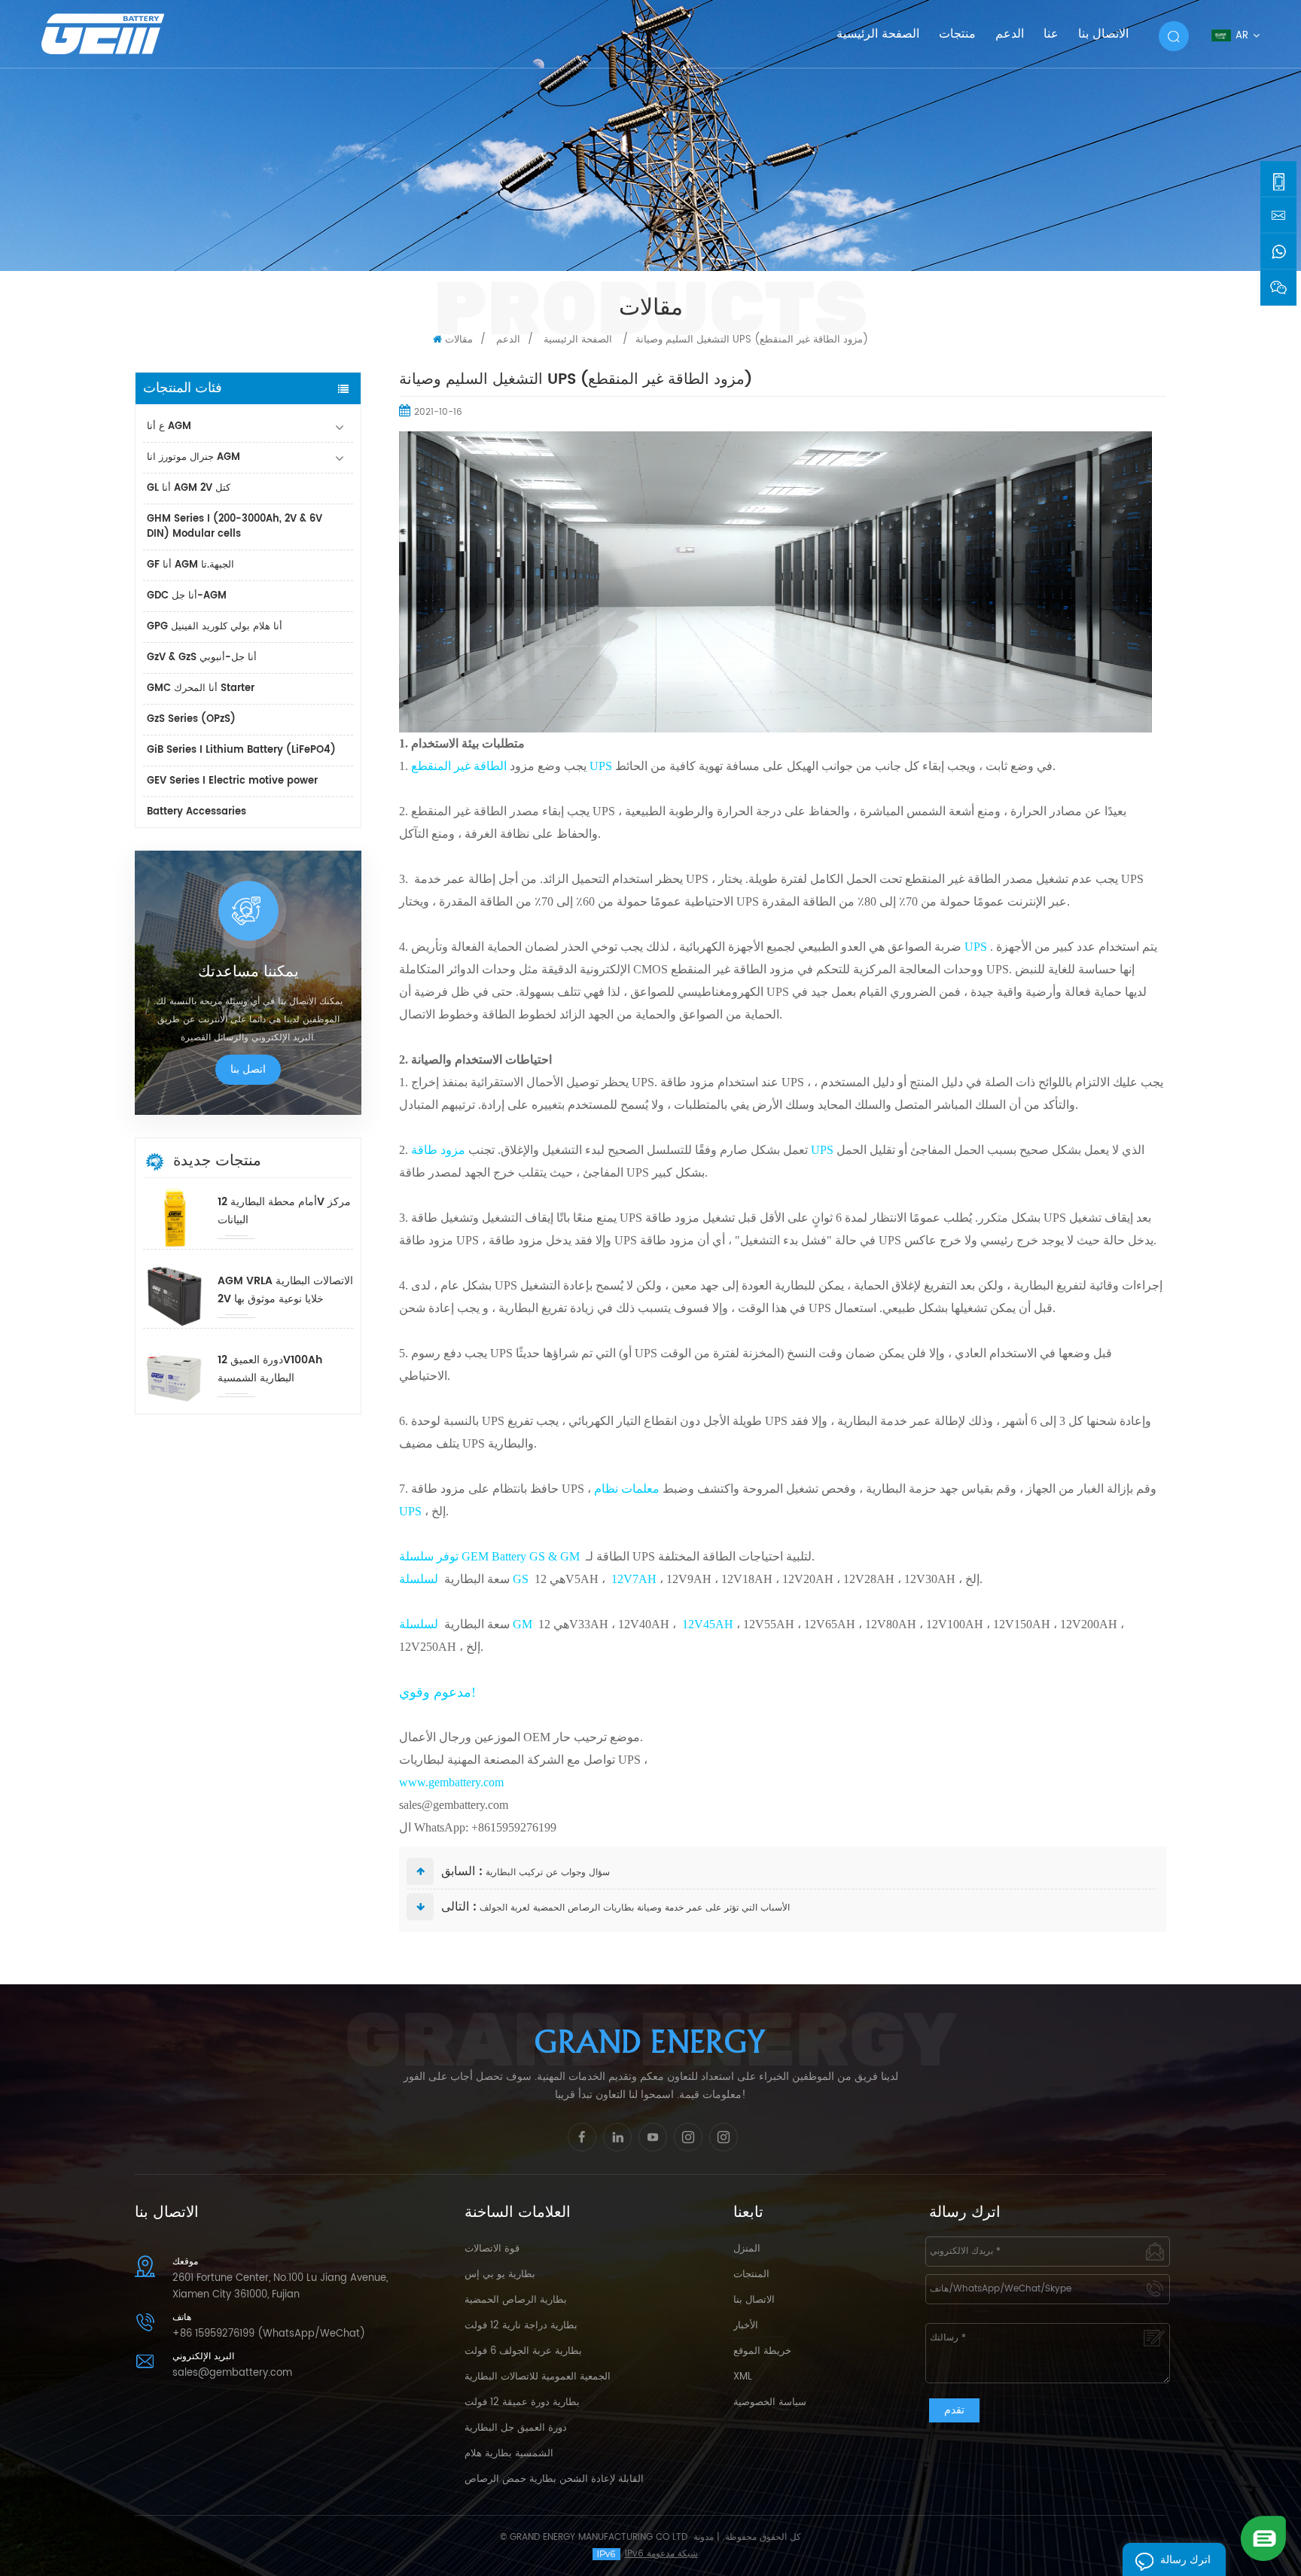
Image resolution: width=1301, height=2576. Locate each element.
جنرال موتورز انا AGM (193, 457)
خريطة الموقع (762, 2351)
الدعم (1010, 34)
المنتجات (751, 2275)
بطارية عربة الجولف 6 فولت (523, 2351)
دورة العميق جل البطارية (516, 2428)
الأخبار (746, 2326)
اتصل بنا (248, 1069)
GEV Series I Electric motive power (232, 781)
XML (743, 2377)
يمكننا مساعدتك (248, 973)
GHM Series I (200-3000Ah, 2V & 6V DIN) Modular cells (235, 527)
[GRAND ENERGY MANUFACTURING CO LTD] (122, 33)
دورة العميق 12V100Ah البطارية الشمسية (270, 1369)
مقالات (459, 340)
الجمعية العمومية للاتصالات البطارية (538, 2377)
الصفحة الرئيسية (878, 34)
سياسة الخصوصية (770, 2402)
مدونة (704, 2537)
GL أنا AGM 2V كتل (189, 488)
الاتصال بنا (1103, 34)
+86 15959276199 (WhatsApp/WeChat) (269, 2334)
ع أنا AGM (169, 426)
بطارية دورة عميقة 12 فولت (522, 2402)
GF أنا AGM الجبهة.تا (190, 565)
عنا (1051, 34)
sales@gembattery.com (232, 2373)
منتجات (957, 34)
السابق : (462, 1871)
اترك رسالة (1185, 2560)
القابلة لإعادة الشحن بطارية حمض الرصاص (554, 2479)
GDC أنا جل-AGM (187, 596)
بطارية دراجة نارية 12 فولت (521, 2326)
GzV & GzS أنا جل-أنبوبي (202, 658)
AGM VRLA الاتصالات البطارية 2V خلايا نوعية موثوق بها (285, 1290)
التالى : (459, 1907)
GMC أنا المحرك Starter (201, 688)
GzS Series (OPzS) (191, 719)
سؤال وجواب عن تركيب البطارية (548, 1873)
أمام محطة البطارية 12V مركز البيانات (284, 1211)
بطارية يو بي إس (500, 2275)
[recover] (1263, 2538)
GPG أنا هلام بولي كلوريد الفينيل (215, 627)
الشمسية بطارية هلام (509, 2454)
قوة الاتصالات (492, 2249)
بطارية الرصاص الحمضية (516, 2300)
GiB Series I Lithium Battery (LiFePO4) (241, 750)
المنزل (747, 2249)
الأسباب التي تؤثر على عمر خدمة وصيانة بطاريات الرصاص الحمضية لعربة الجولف (635, 1908)
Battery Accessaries (197, 812)
